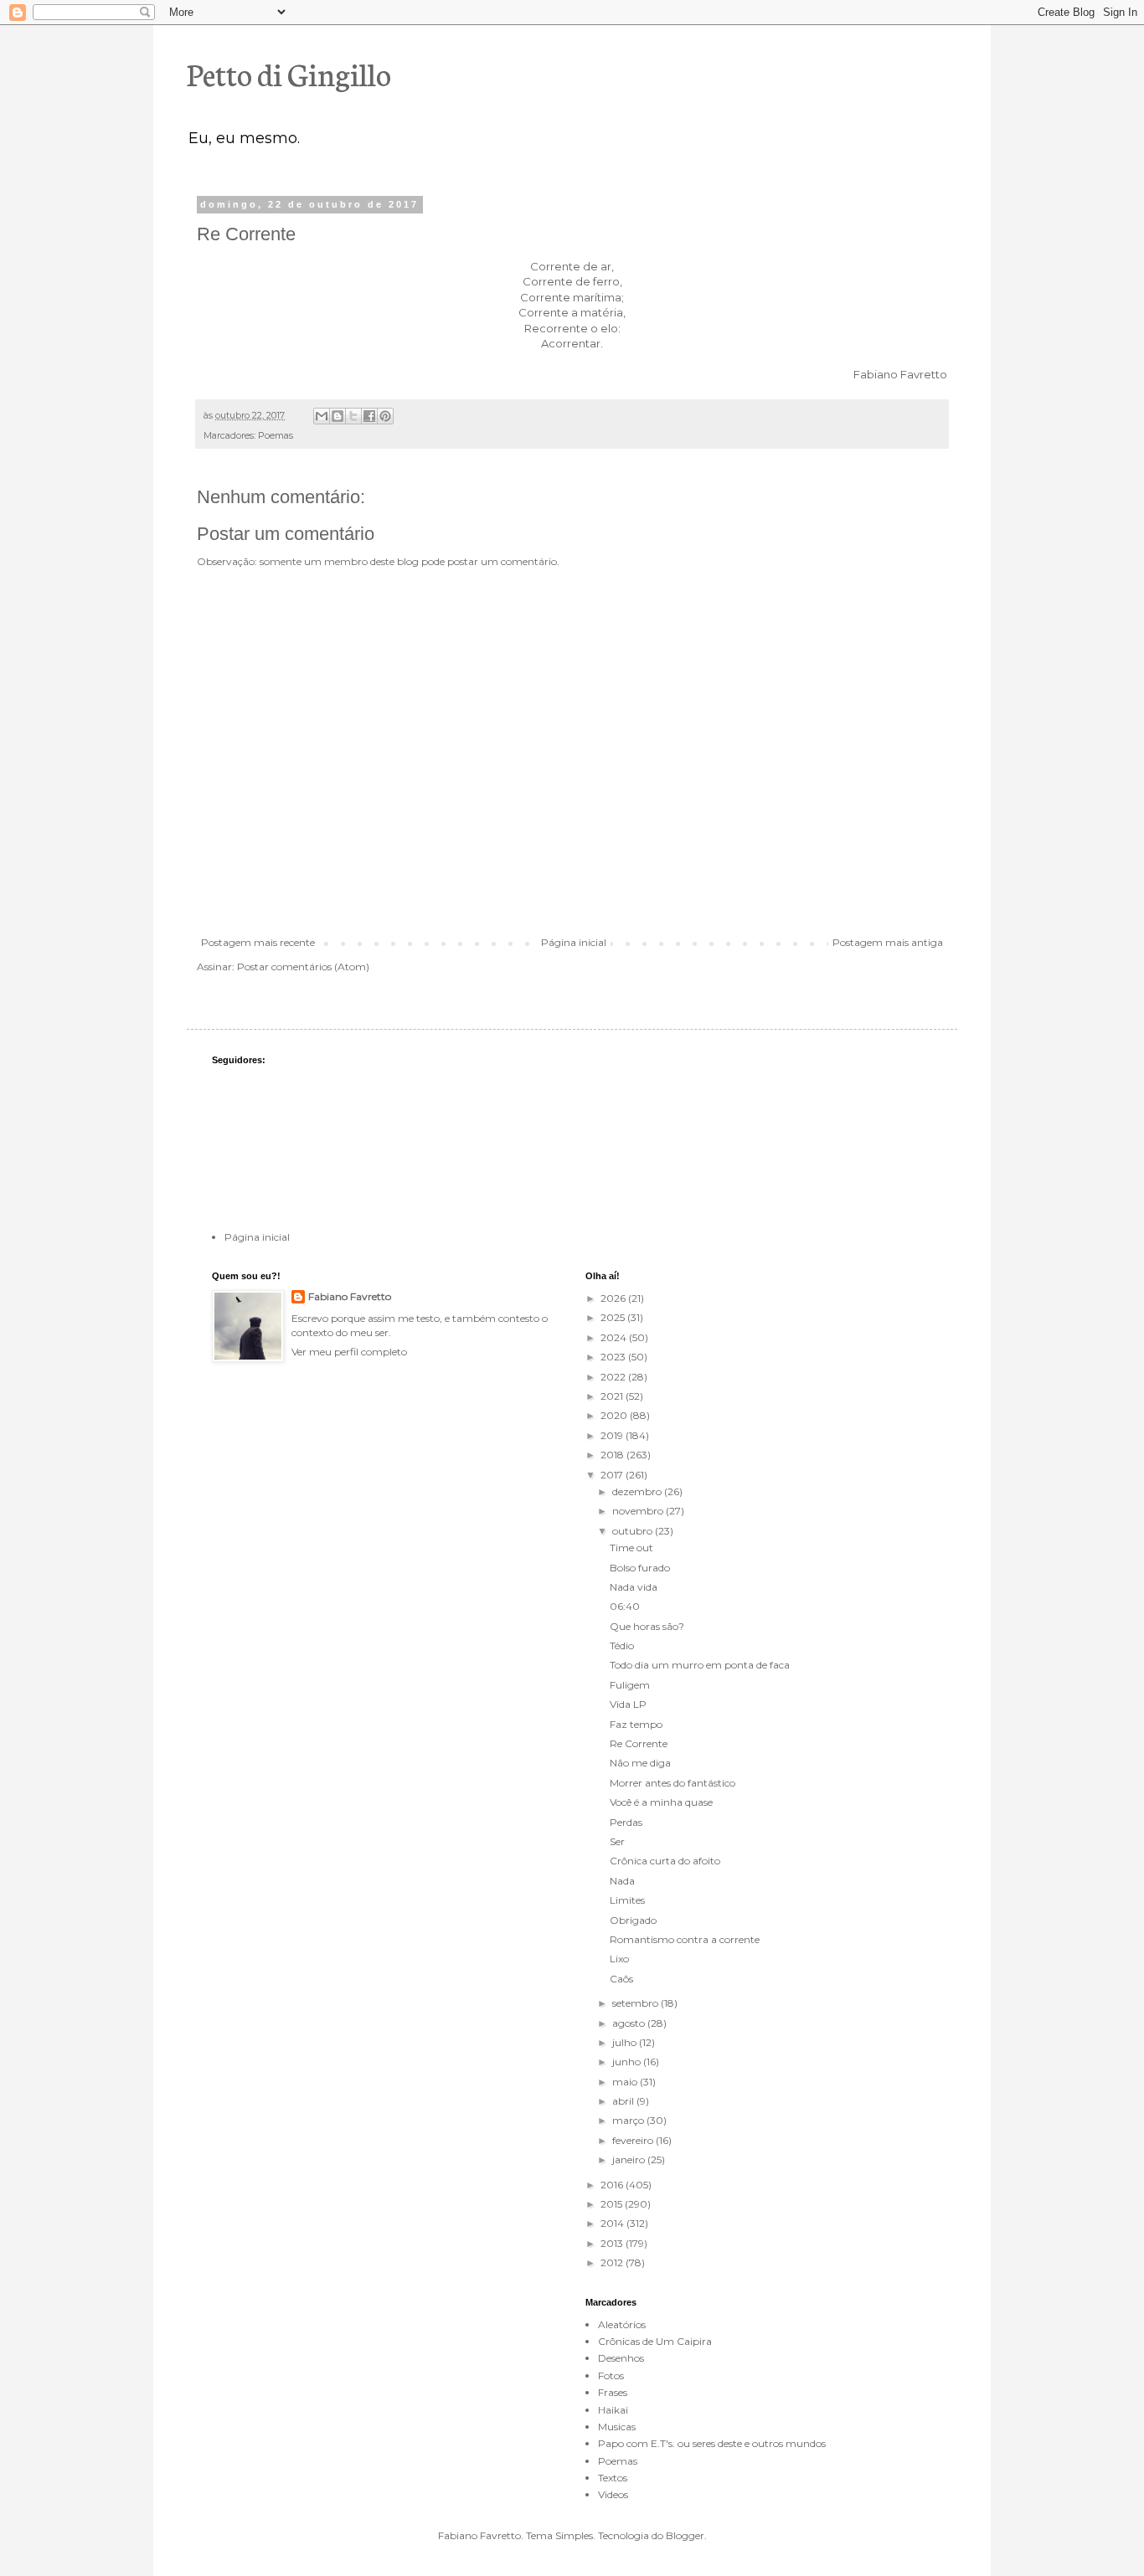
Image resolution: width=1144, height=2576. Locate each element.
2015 (613, 2204)
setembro (636, 2003)
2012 (613, 2262)
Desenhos (621, 2358)
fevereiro (634, 2140)
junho (628, 2062)
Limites (627, 1900)
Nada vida (634, 1587)
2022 (614, 1377)
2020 (615, 1415)
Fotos (611, 2375)
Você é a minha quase (661, 1802)
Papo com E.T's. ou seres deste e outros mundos (712, 2443)
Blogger (685, 2535)
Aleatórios (622, 2324)
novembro (639, 1511)
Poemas (276, 436)
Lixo (619, 1959)
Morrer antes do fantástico (672, 1783)
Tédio (622, 1645)
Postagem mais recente (258, 942)
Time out (631, 1548)
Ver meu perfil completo (349, 1352)
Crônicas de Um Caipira (655, 2341)
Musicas (617, 2427)
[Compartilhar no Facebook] (369, 416)
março (629, 2120)
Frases (613, 2392)
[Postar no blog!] (338, 416)
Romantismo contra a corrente (685, 1939)
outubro (634, 1531)
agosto (630, 2023)
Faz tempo (636, 1724)
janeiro (630, 2160)
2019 (613, 1435)
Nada (622, 1881)
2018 (613, 1455)
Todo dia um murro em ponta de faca (700, 1665)
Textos (613, 2478)
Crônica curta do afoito (665, 1861)
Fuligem (630, 1685)
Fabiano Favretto (350, 1296)
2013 (613, 2243)
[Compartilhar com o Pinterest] (385, 416)
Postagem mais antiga (888, 942)
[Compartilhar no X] (353, 416)
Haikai (613, 2410)
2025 (614, 1317)
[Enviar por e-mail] (322, 416)
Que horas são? (647, 1626)
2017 (613, 1475)
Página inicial (574, 942)
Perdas (626, 1822)
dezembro (638, 1491)
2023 (614, 1357)
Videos (613, 2494)
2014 (613, 2223)
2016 (613, 2185)
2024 (615, 1337)
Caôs (621, 1979)
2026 (614, 1298)
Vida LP (628, 1704)
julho (626, 2042)
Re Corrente (639, 1743)
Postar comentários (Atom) (303, 967)
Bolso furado (640, 1568)
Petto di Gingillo (289, 73)
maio (626, 2082)
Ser (617, 1841)
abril (624, 2101)
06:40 (625, 1606)
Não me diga (640, 1763)
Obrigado (633, 1920)
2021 (613, 1396)
